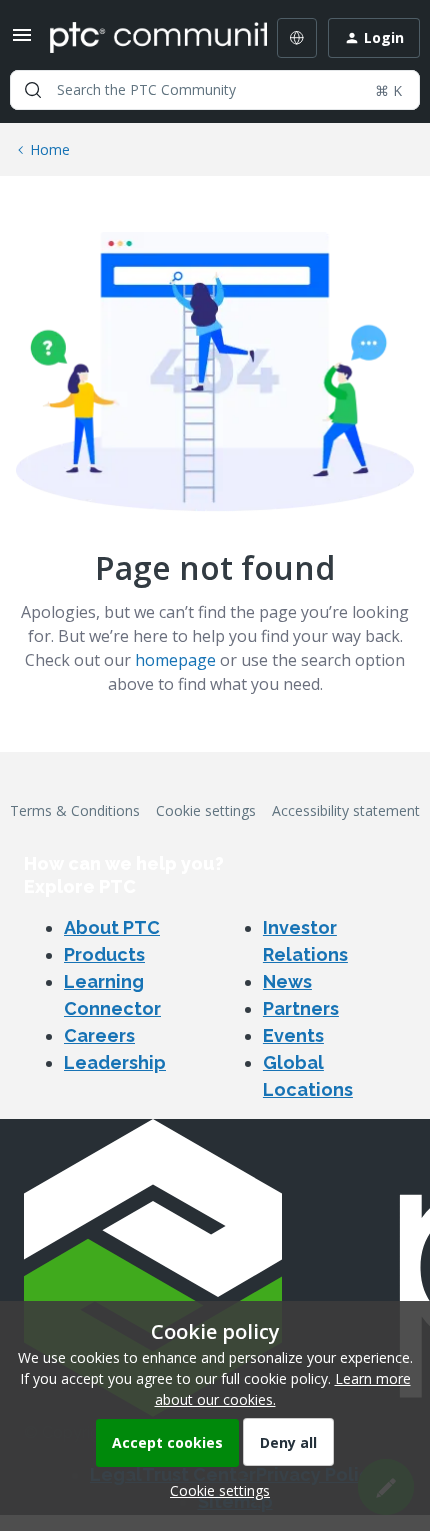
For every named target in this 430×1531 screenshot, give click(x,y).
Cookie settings (206, 810)
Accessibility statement (346, 810)
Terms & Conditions (75, 810)
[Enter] (33, 90)
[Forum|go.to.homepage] (144, 38)
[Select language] (297, 38)
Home (50, 149)
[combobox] (215, 90)
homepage (175, 660)
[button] (22, 41)
